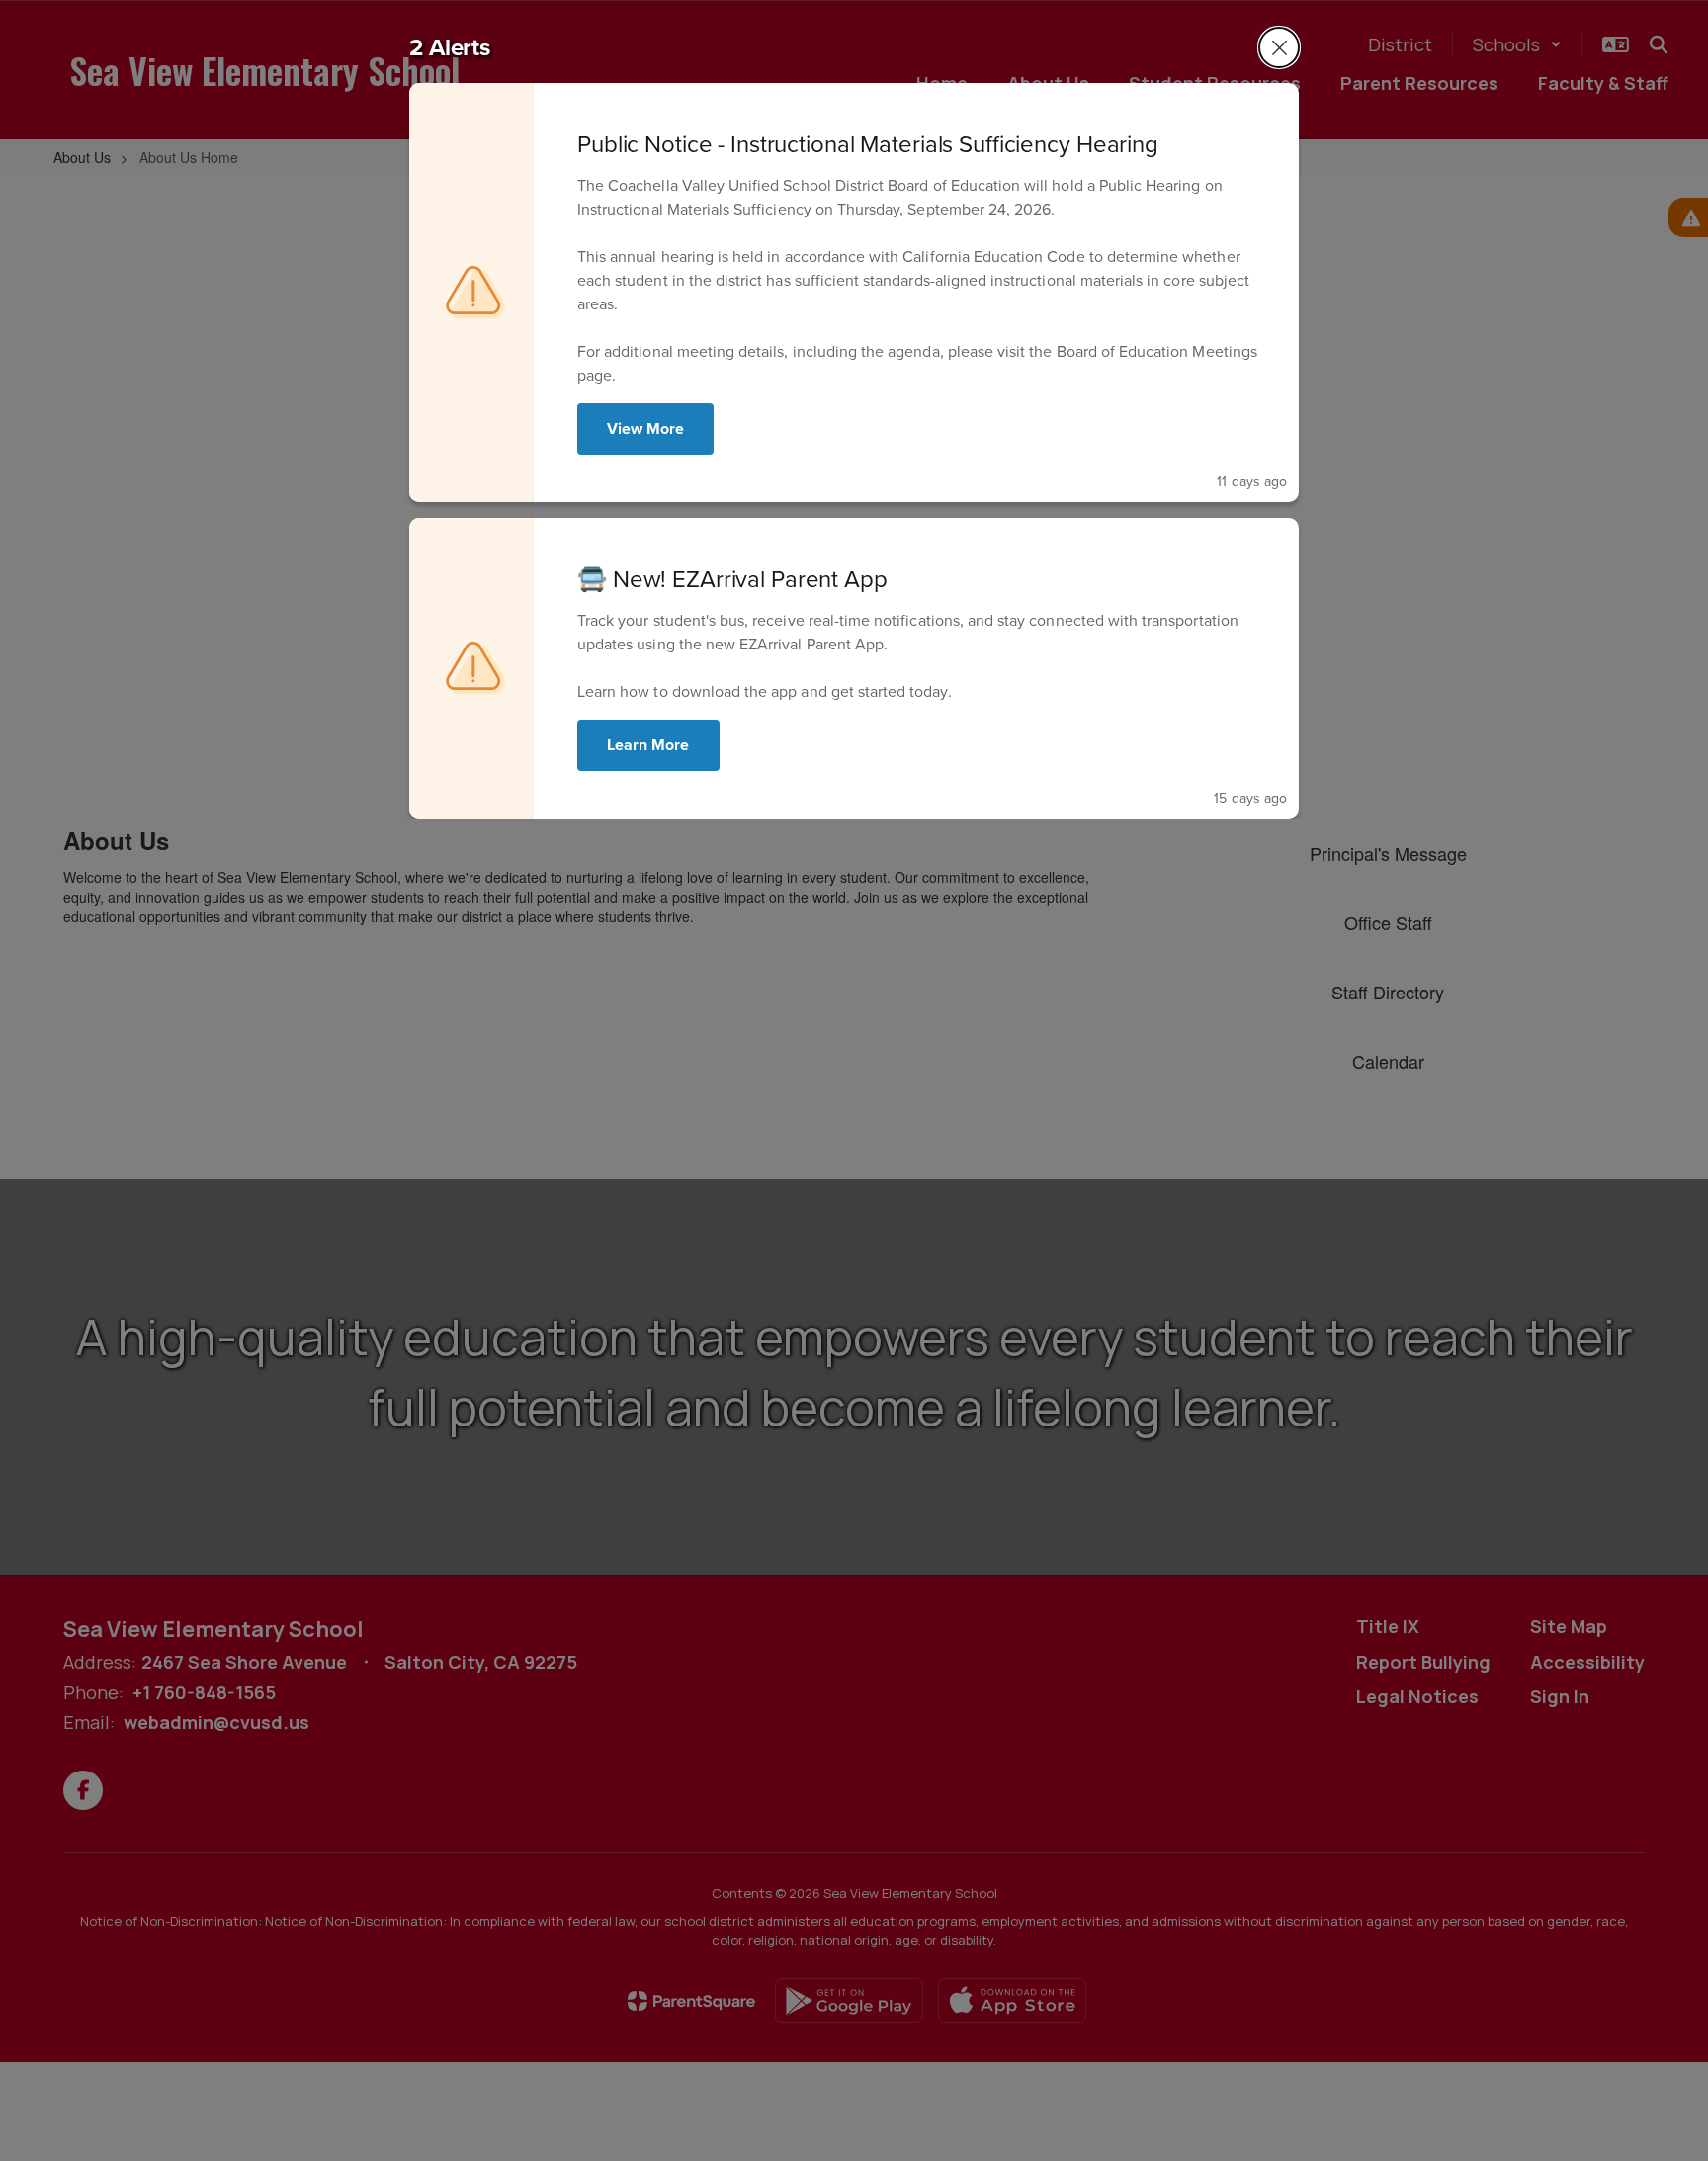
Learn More (648, 745)
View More (645, 429)
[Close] (1279, 47)
